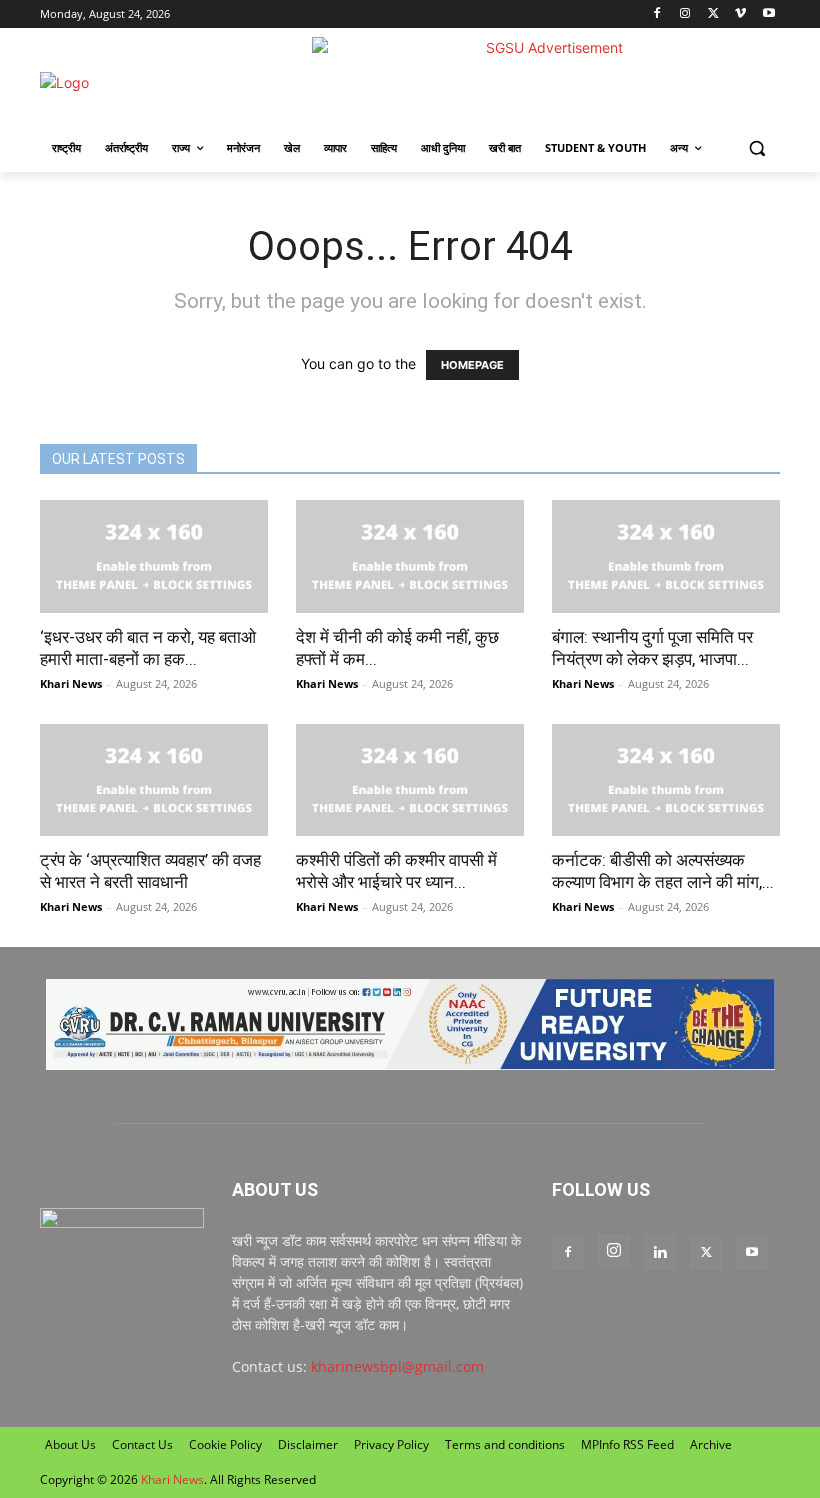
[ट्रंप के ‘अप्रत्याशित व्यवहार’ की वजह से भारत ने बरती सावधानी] (154, 780)
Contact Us (142, 1444)
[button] (756, 148)
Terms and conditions (505, 1444)
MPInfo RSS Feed (627, 1444)
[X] (713, 14)
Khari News (71, 683)
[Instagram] (685, 14)
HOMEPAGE (472, 365)
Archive (711, 1444)
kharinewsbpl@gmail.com (397, 1366)
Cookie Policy (225, 1444)
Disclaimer (308, 1444)
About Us (70, 1444)
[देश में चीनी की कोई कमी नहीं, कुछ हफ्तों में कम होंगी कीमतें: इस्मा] (410, 556)
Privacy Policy (391, 1444)
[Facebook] (657, 14)
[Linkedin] (660, 1253)
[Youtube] (768, 14)
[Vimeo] (740, 14)
